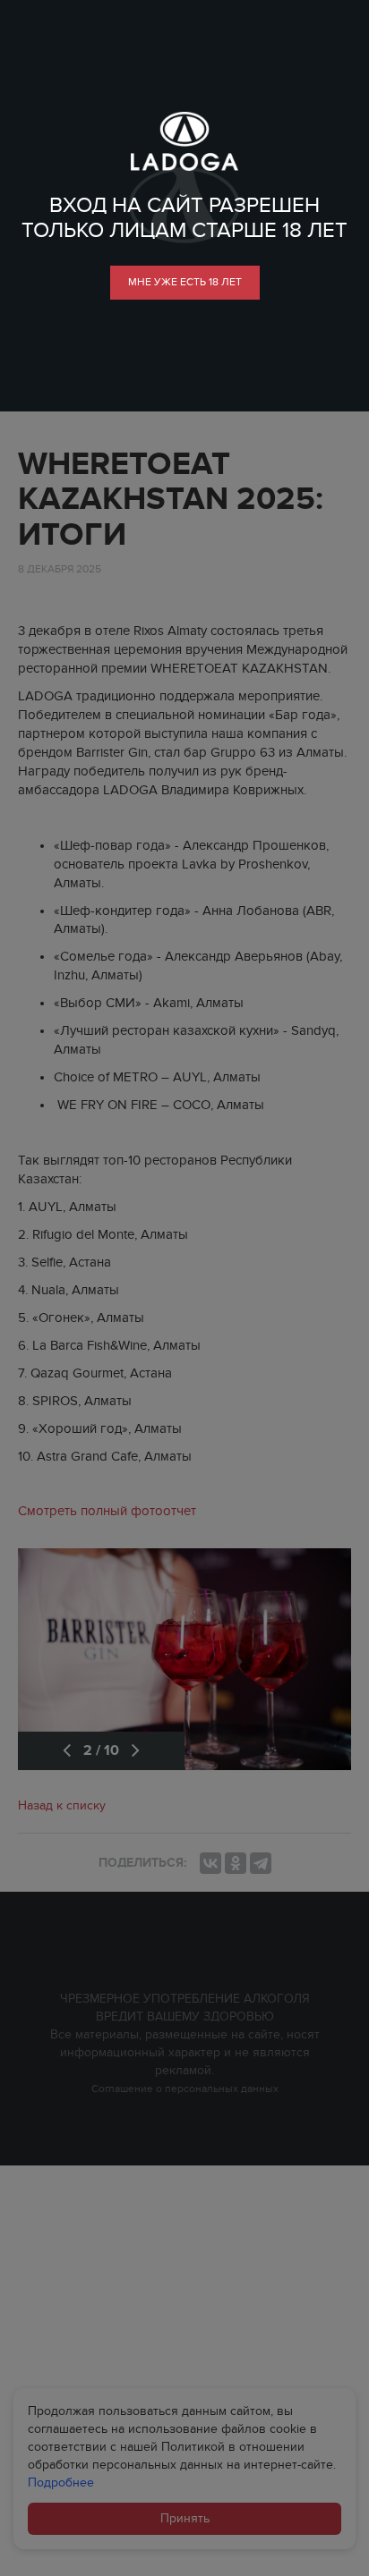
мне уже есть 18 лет (185, 282)
